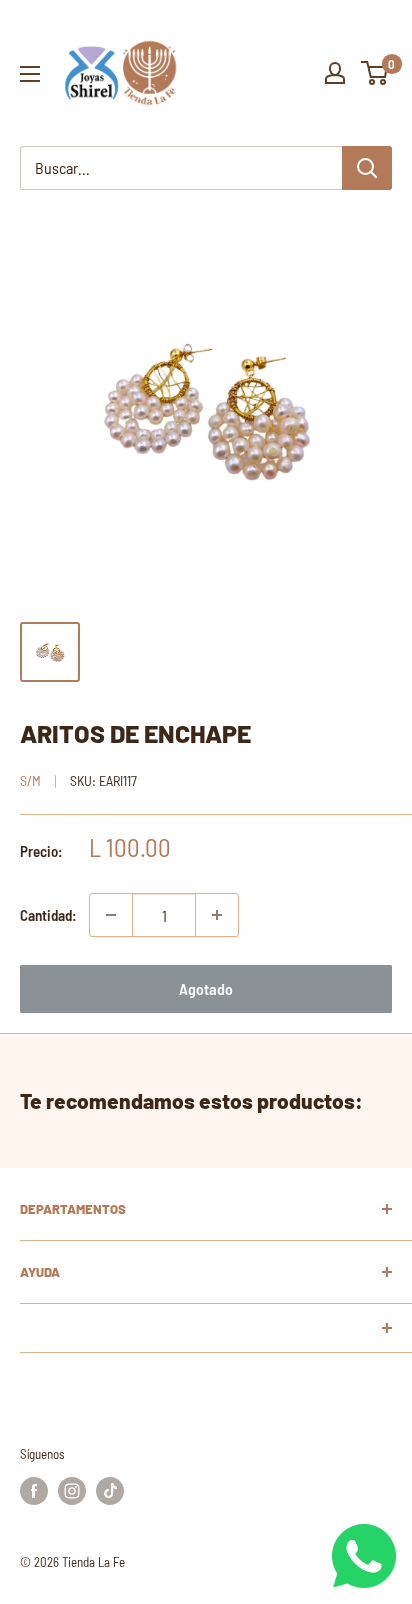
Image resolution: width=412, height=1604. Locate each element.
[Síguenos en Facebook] (34, 1491)
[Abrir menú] (30, 74)
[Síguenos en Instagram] (72, 1491)
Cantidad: (48, 915)
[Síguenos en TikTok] (110, 1491)
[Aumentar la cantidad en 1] (217, 915)
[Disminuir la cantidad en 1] (111, 915)
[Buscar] (367, 168)
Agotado (206, 988)
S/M (30, 780)
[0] (375, 73)
